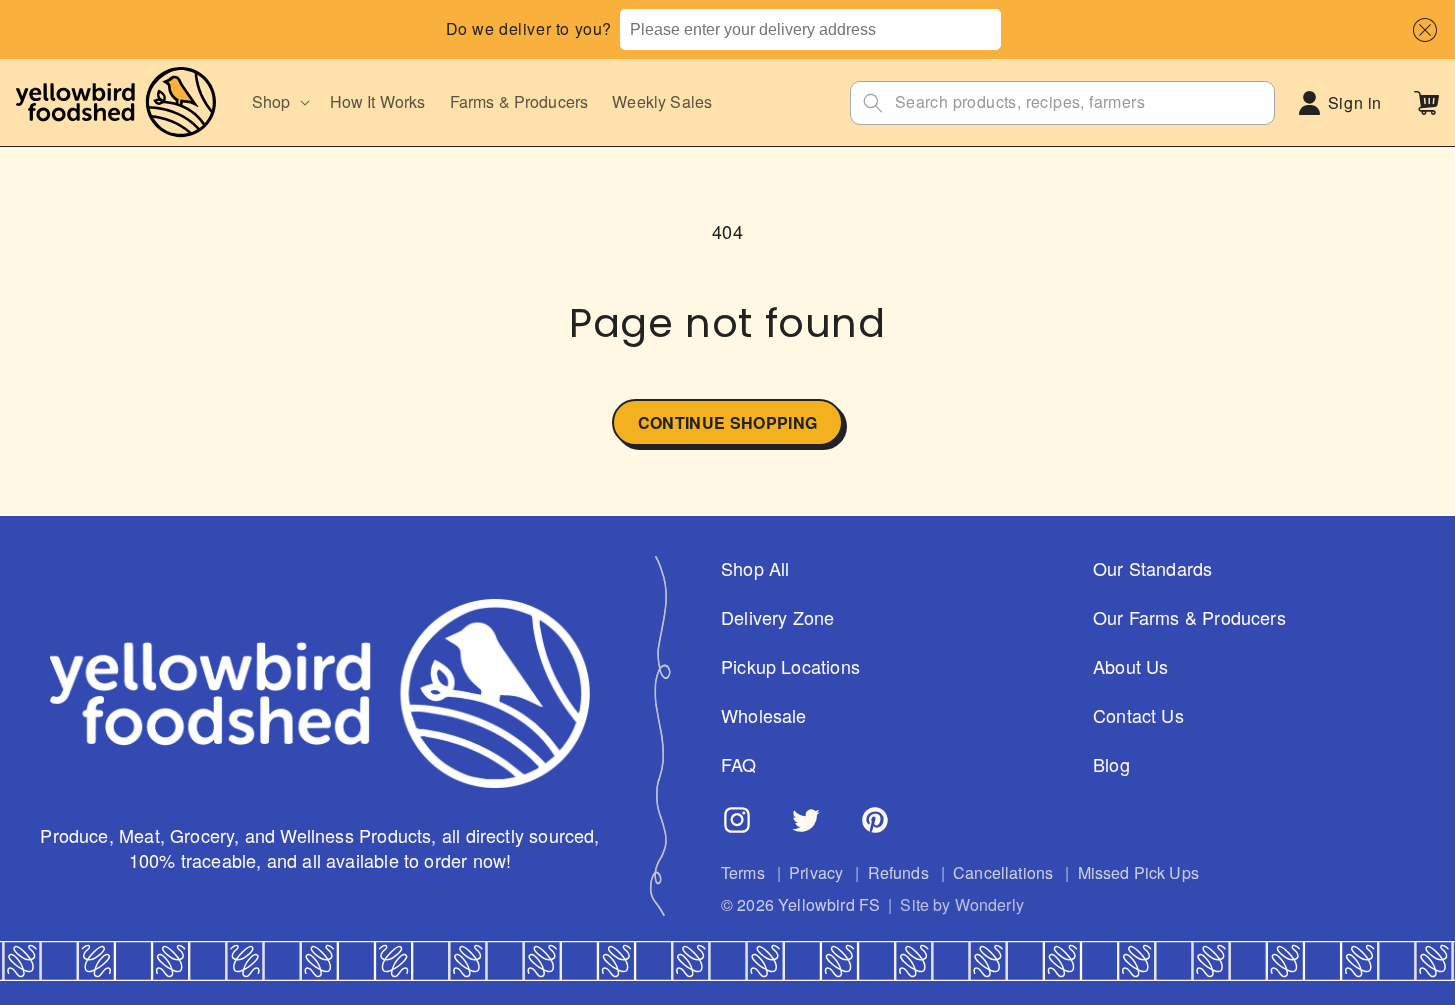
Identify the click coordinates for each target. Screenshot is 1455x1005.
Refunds (898, 873)
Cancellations (1003, 873)
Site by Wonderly (962, 905)
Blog (1111, 764)
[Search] (873, 103)
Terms (743, 873)
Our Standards (1152, 568)
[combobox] (810, 29)
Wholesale (764, 715)
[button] (1420, 30)
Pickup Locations (790, 666)
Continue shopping (727, 422)
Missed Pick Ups (1138, 873)
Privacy (816, 873)
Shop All (755, 568)
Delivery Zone (777, 617)
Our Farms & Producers (1189, 617)
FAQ (739, 764)
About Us (1130, 666)
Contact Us (1138, 715)
